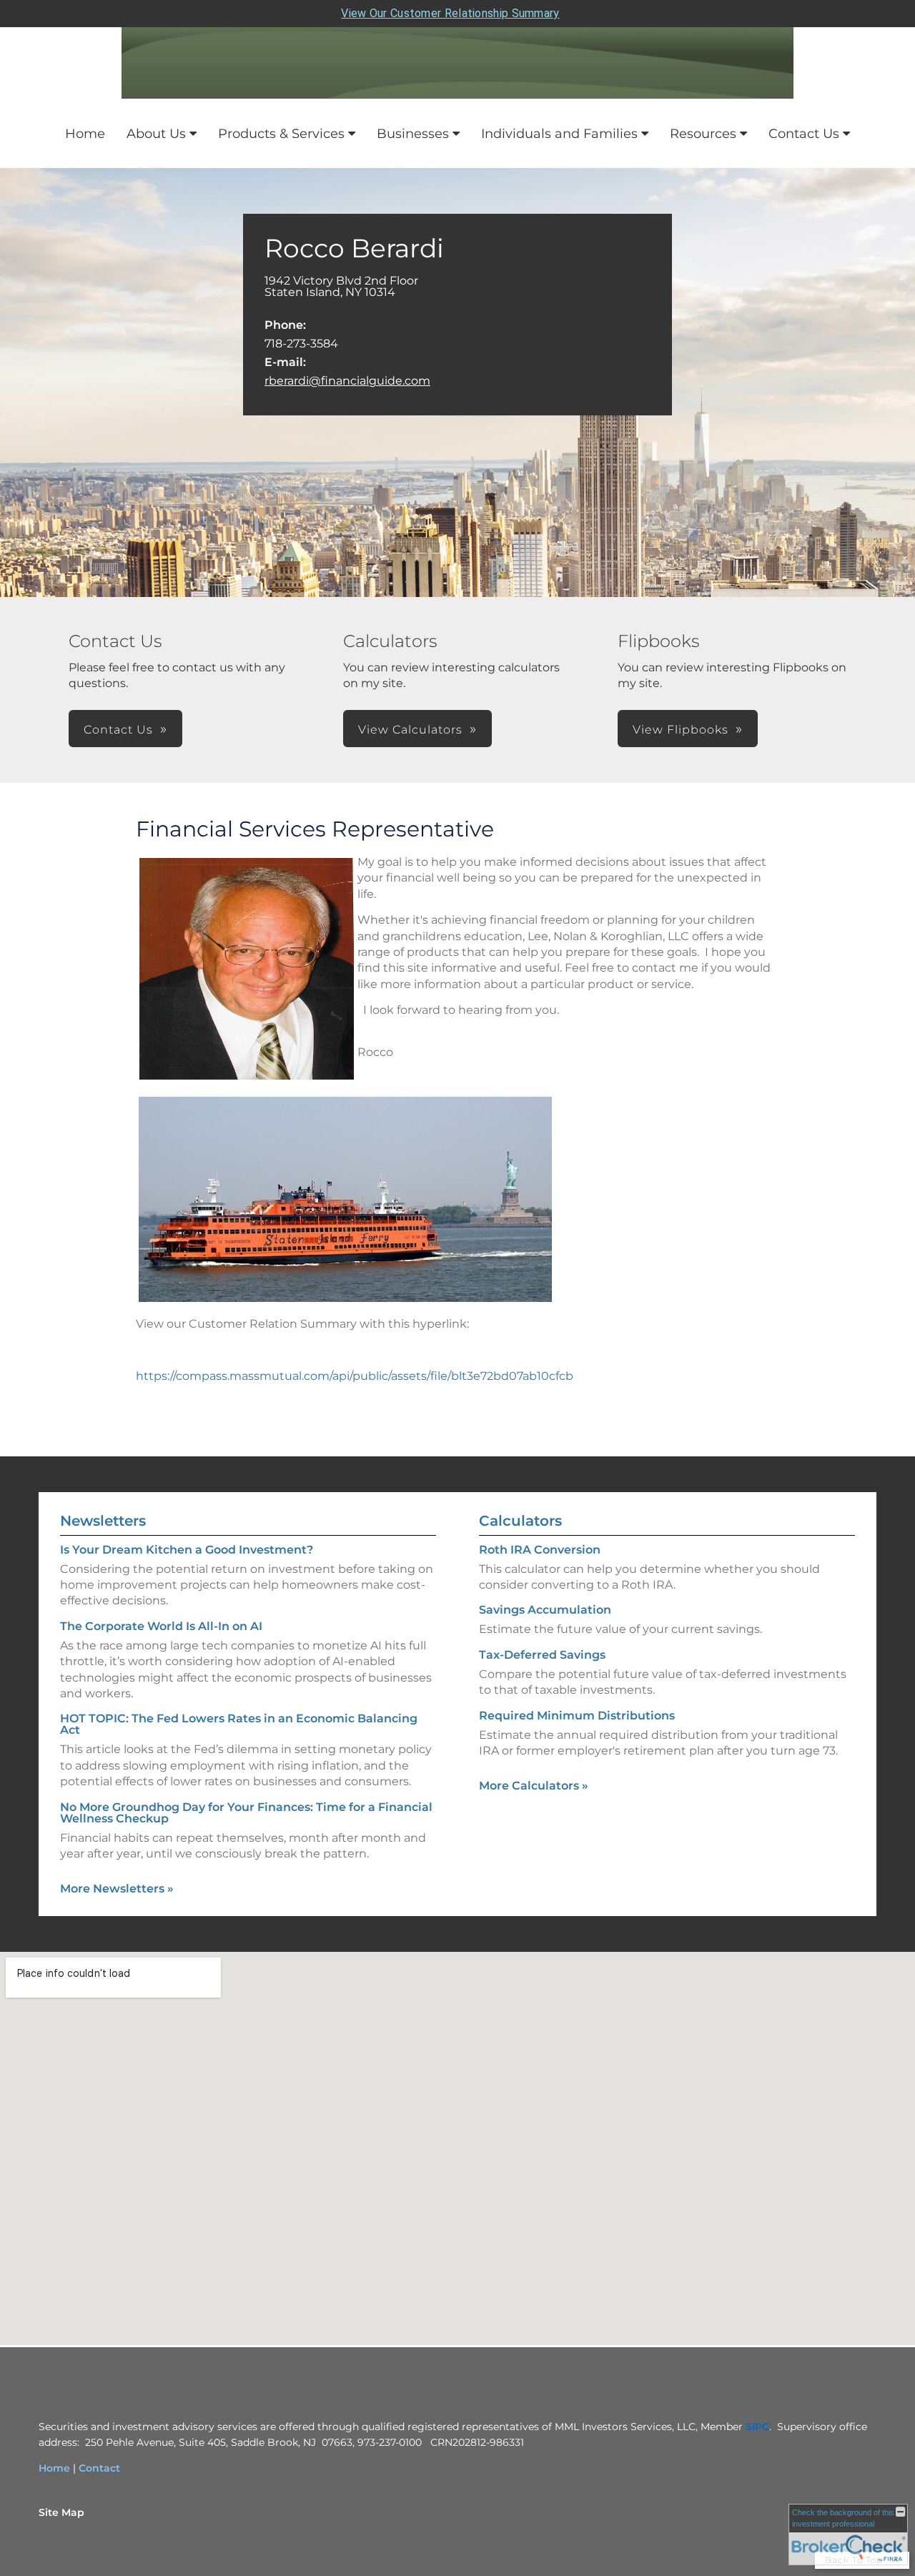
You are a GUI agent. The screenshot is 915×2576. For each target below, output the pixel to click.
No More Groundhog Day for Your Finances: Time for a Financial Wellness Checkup (246, 1813)
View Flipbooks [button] (681, 730)
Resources (703, 134)
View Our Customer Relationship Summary (450, 13)
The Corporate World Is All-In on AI (161, 1626)
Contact (99, 2468)
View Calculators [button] (410, 730)
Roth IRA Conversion (540, 1550)
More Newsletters (117, 1889)
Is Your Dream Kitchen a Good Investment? (187, 1550)
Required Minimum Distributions (577, 1716)
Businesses (413, 134)
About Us (156, 134)
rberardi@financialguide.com (347, 381)
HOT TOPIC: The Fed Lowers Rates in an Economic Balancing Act (239, 1724)
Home (85, 134)
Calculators (520, 1521)
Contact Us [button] (118, 730)
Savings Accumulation (545, 1610)
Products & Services (281, 134)
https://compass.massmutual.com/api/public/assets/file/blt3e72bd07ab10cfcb (355, 1376)
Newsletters (103, 1521)
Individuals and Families (559, 134)
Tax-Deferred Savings (542, 1655)
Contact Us (804, 134)
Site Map (61, 2512)
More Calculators (534, 1786)
